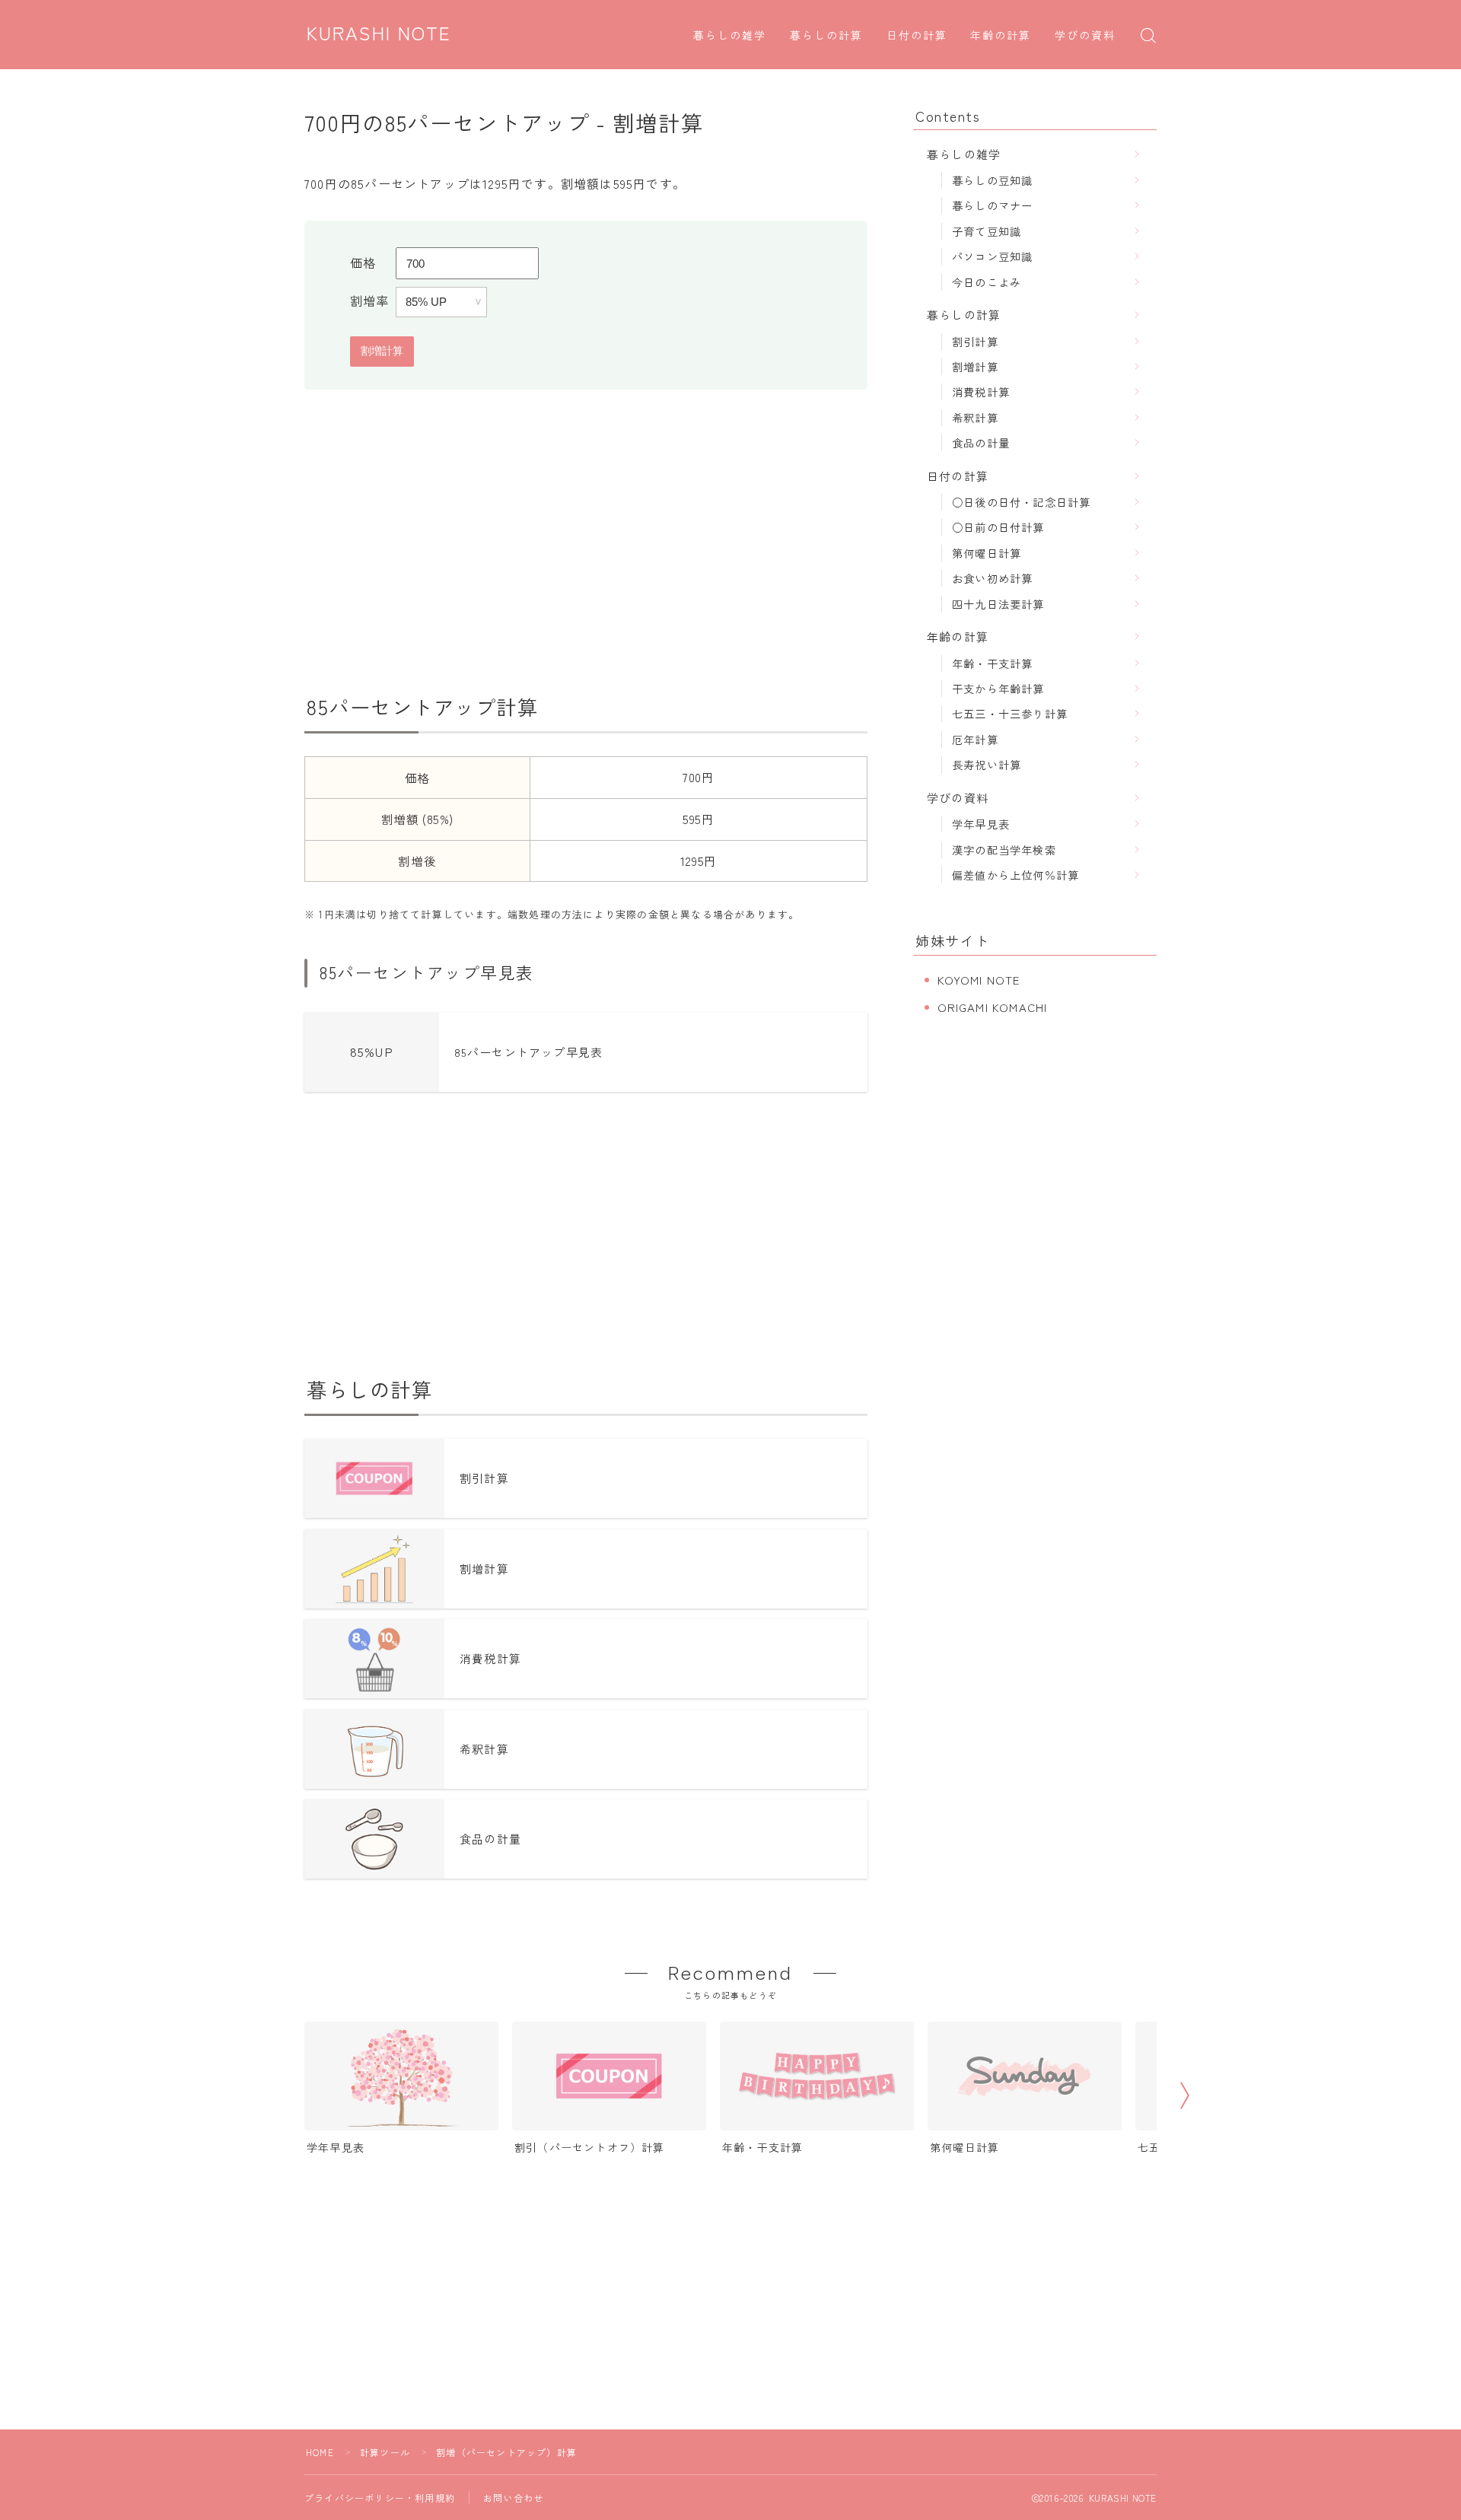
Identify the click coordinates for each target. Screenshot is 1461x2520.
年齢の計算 (1001, 36)
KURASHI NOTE (379, 34)
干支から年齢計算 (998, 688)
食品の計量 (981, 442)
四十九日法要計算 (998, 604)
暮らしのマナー (992, 205)
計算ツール (385, 2452)
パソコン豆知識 (992, 256)
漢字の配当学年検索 (1004, 850)
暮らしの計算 (827, 36)
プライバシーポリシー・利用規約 (380, 2498)
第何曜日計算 (987, 553)
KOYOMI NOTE (979, 980)
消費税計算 (981, 391)
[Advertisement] (586, 542)
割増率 (370, 301)
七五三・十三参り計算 (1010, 713)
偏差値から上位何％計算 (1015, 875)
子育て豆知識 (987, 231)
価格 (363, 262)
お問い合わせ (513, 2498)
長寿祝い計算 (987, 764)
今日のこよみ (987, 282)
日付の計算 (917, 36)
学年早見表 (981, 824)
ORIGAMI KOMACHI (993, 1007)
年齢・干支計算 (992, 663)
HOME (320, 2452)
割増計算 (975, 366)
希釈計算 (975, 417)
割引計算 (975, 341)
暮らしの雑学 (730, 36)
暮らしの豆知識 (992, 180)
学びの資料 (1085, 36)
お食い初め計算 (992, 578)
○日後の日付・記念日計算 (1021, 502)
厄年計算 (975, 739)
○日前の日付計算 (998, 527)
